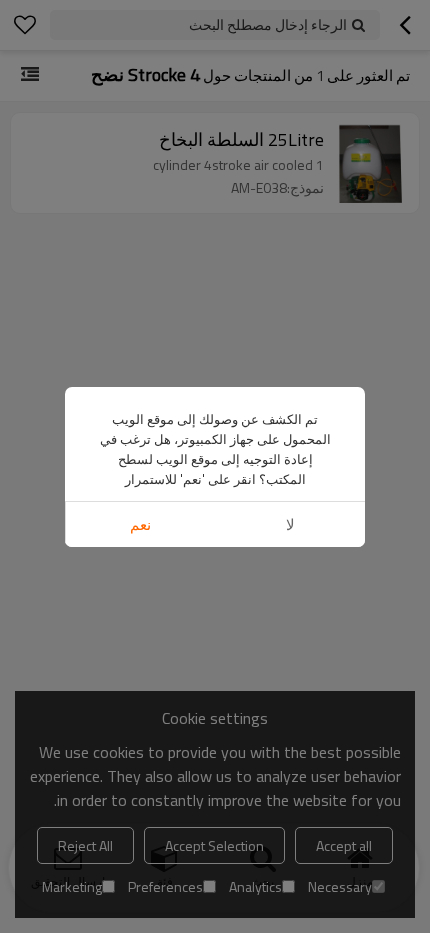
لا (290, 524)
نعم (140, 524)
